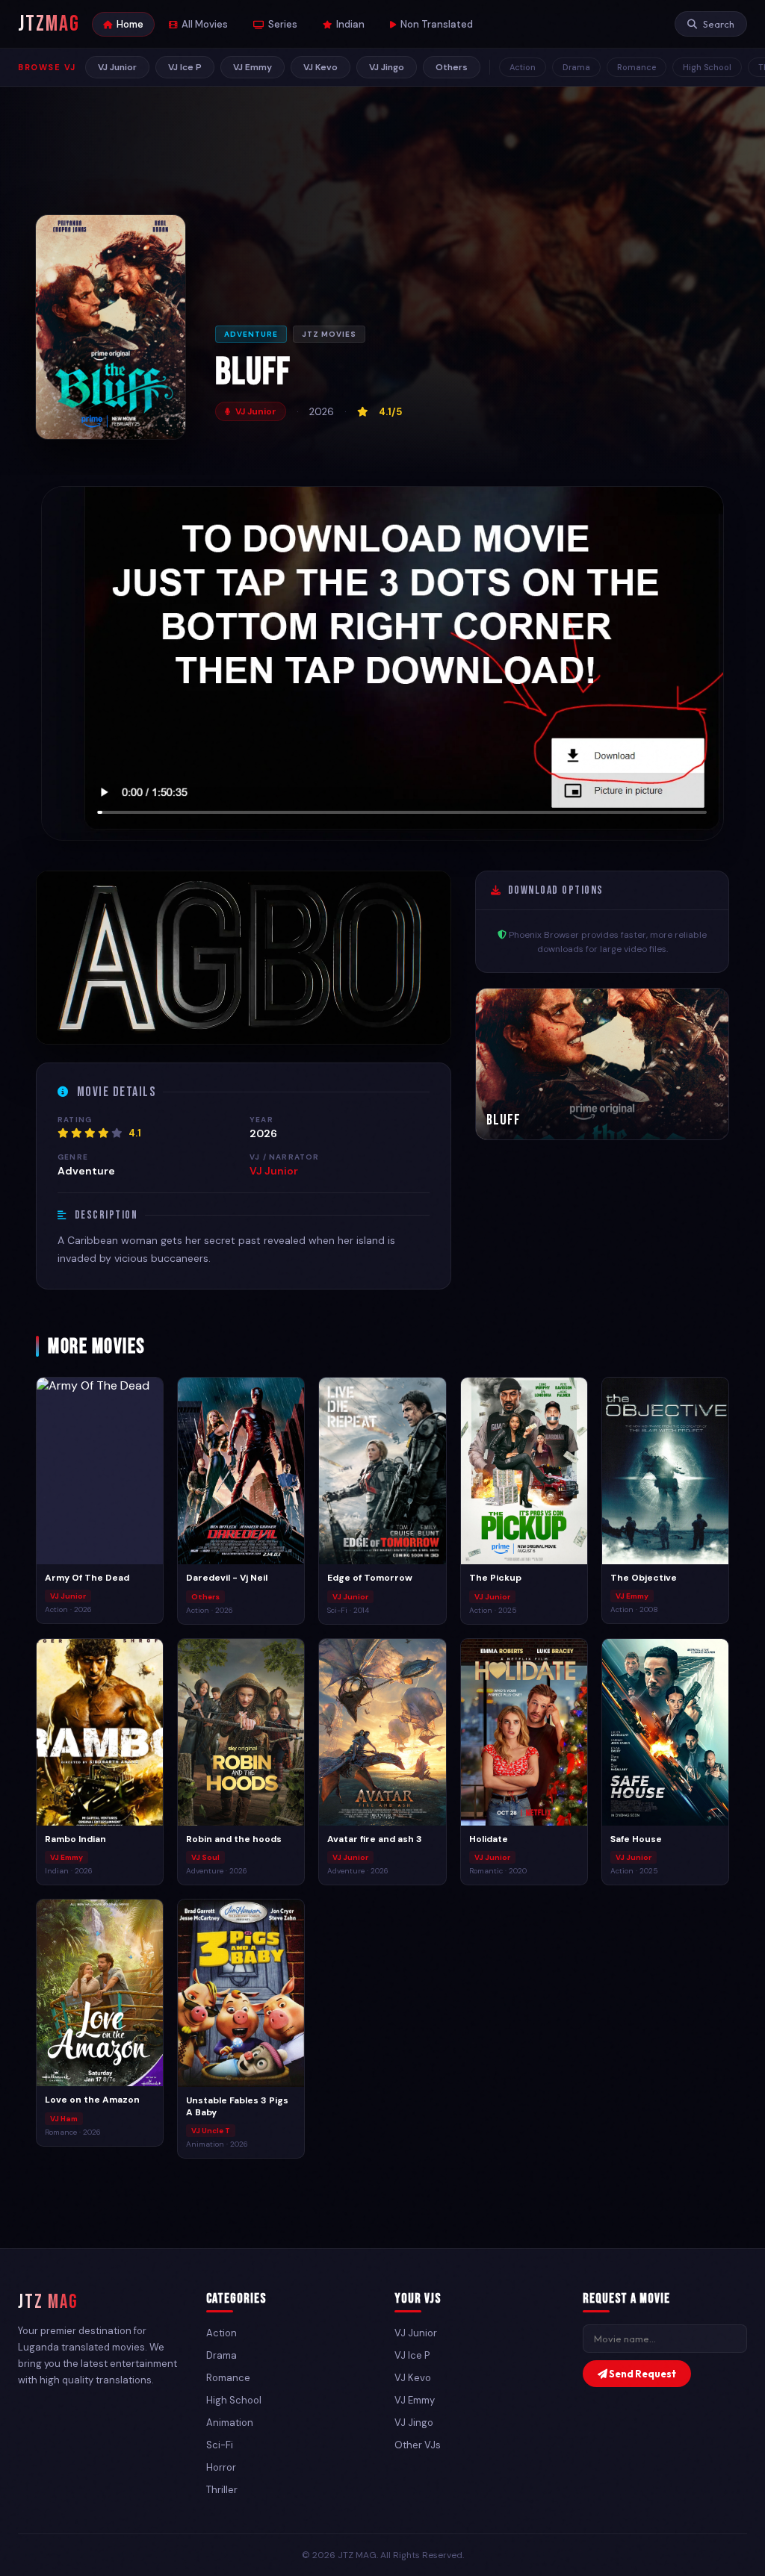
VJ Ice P (185, 67)
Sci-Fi (220, 2445)
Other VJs (418, 2445)
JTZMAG (49, 24)
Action (523, 67)
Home (130, 24)
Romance (637, 67)
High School (707, 67)
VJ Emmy (253, 67)
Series (283, 24)
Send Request (642, 2374)
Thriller (222, 2490)
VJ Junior (117, 67)
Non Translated (437, 24)
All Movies (205, 24)
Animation (230, 2423)
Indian (350, 24)
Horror (221, 2467)
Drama (576, 67)
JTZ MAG (48, 2302)
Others (452, 67)
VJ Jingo (387, 67)
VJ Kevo (320, 67)
